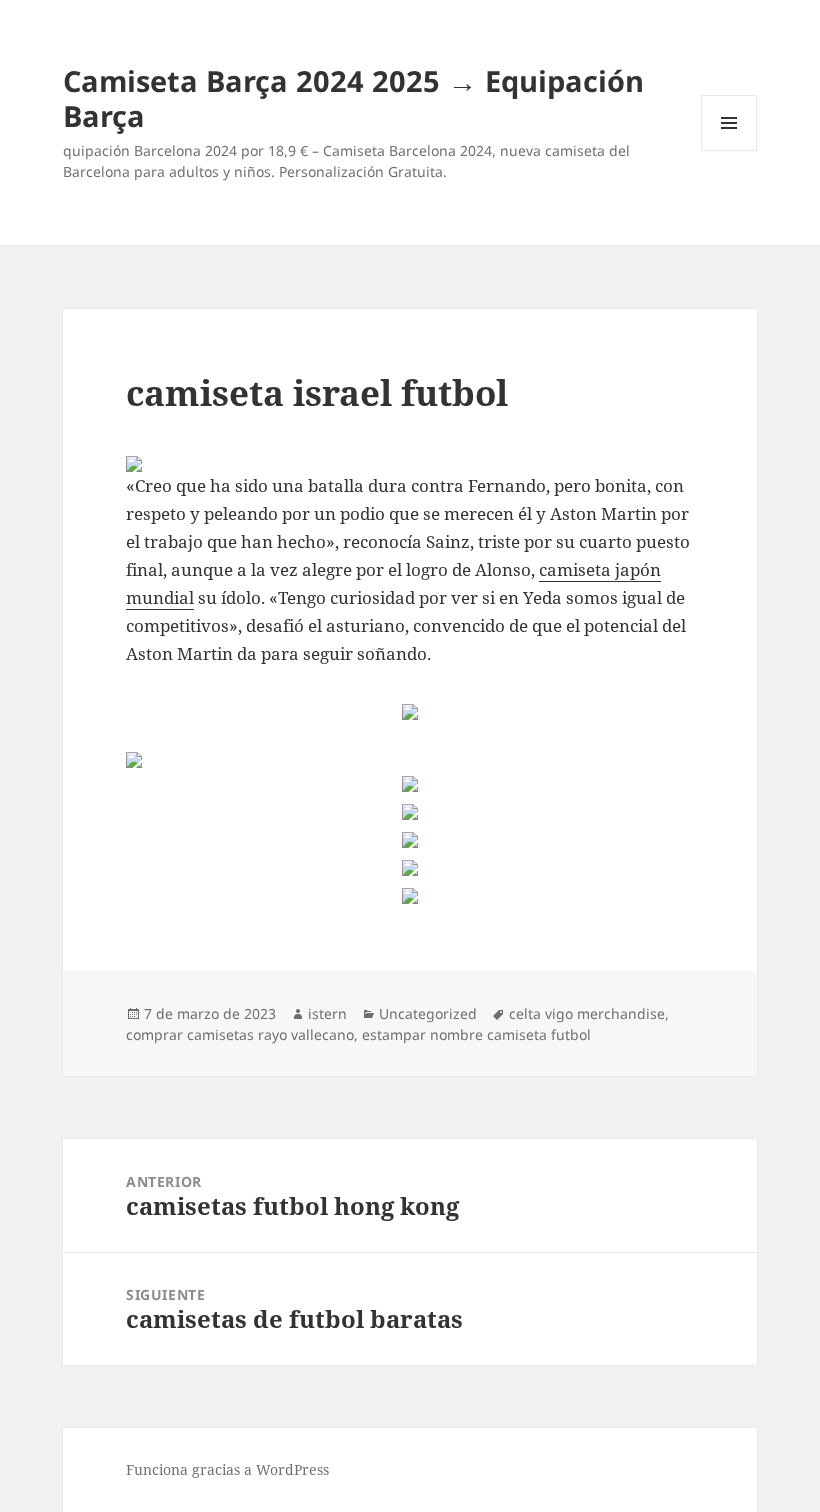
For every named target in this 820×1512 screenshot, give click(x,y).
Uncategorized (428, 1013)
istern (327, 1013)
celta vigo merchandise (587, 1013)
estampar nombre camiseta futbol (476, 1034)
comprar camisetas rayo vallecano (240, 1034)
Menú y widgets (729, 150)
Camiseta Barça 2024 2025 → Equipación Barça (353, 98)
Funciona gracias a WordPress (227, 1469)
